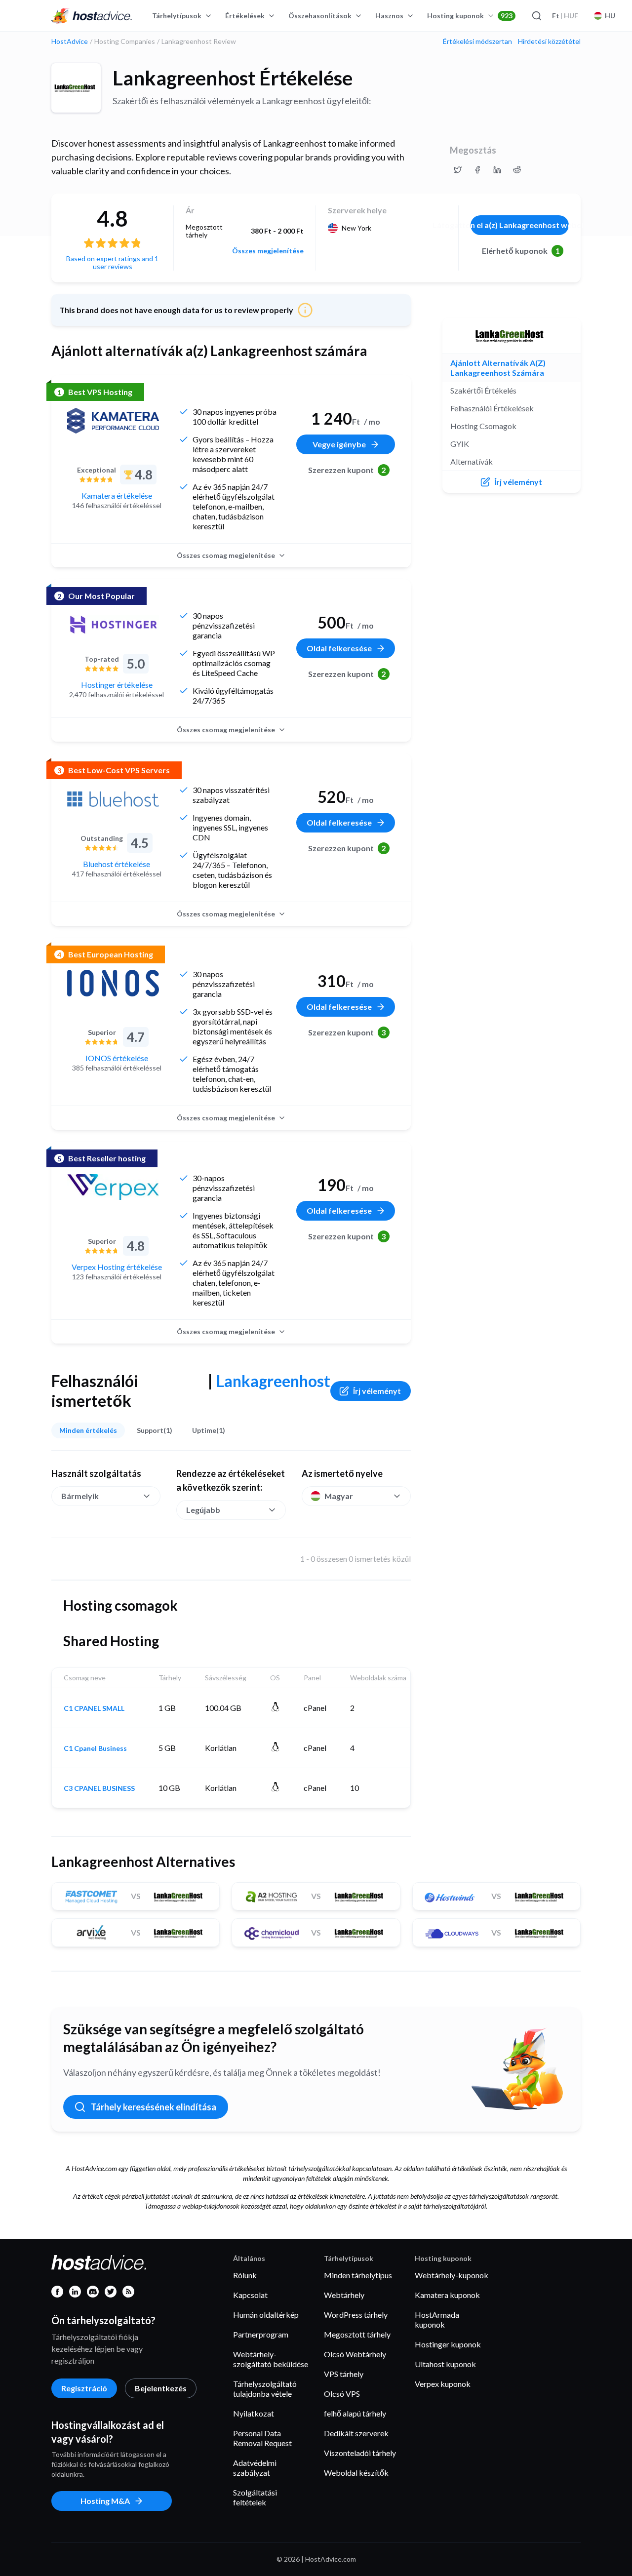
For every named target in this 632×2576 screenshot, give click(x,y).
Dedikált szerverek (356, 2433)
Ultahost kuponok (445, 2364)
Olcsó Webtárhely (355, 2354)
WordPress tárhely (356, 2315)
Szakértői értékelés (483, 390)
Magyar (339, 1496)
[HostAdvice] (92, 16)
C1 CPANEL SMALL (94, 1708)
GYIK (460, 444)
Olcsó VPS (342, 2394)
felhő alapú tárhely (355, 2413)
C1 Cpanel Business (95, 1748)
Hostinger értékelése (117, 685)
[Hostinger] (113, 625)
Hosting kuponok (470, 16)
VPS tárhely (344, 2374)
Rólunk (245, 2275)
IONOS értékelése (117, 1058)
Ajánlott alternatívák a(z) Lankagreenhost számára (498, 368)
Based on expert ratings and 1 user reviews (112, 262)
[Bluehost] (113, 799)
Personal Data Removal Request (262, 2438)
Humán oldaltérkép (266, 2315)
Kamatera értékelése (117, 495)
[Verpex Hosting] (113, 1187)
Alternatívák (472, 461)
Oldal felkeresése (339, 648)
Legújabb (203, 1510)
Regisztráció (84, 2388)
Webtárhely (344, 2295)
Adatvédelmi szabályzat (255, 2468)
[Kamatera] (113, 421)
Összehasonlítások (320, 16)
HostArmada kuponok (437, 2319)
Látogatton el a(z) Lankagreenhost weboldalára (520, 225)
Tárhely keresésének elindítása (154, 2107)
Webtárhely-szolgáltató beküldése (271, 2359)
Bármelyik (80, 1496)
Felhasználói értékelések (492, 408)
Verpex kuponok (443, 2384)
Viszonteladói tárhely (360, 2453)
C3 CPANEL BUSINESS (99, 1788)
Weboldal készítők (356, 2473)
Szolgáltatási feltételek (255, 2497)
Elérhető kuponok (521, 251)
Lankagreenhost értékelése (233, 78)
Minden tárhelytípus (358, 2275)
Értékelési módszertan (477, 41)
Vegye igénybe (339, 444)
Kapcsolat (250, 2295)
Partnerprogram (261, 2334)
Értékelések (245, 16)
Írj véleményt (377, 1391)
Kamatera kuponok (447, 2295)
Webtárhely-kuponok (452, 2275)
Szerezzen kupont (347, 470)
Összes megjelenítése (268, 251)
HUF (565, 16)
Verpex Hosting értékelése (117, 1267)
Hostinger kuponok (448, 2344)
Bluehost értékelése (117, 864)
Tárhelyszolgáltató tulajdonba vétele (265, 2389)
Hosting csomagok (483, 426)
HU (610, 16)
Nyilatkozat (254, 2413)
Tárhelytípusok (177, 16)
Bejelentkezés (161, 2388)
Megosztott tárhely (357, 2334)
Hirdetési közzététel (549, 41)
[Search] (536, 16)
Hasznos (389, 16)
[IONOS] (113, 983)
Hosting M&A (105, 2501)
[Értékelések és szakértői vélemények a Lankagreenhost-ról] (458, 170)
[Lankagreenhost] (76, 88)
